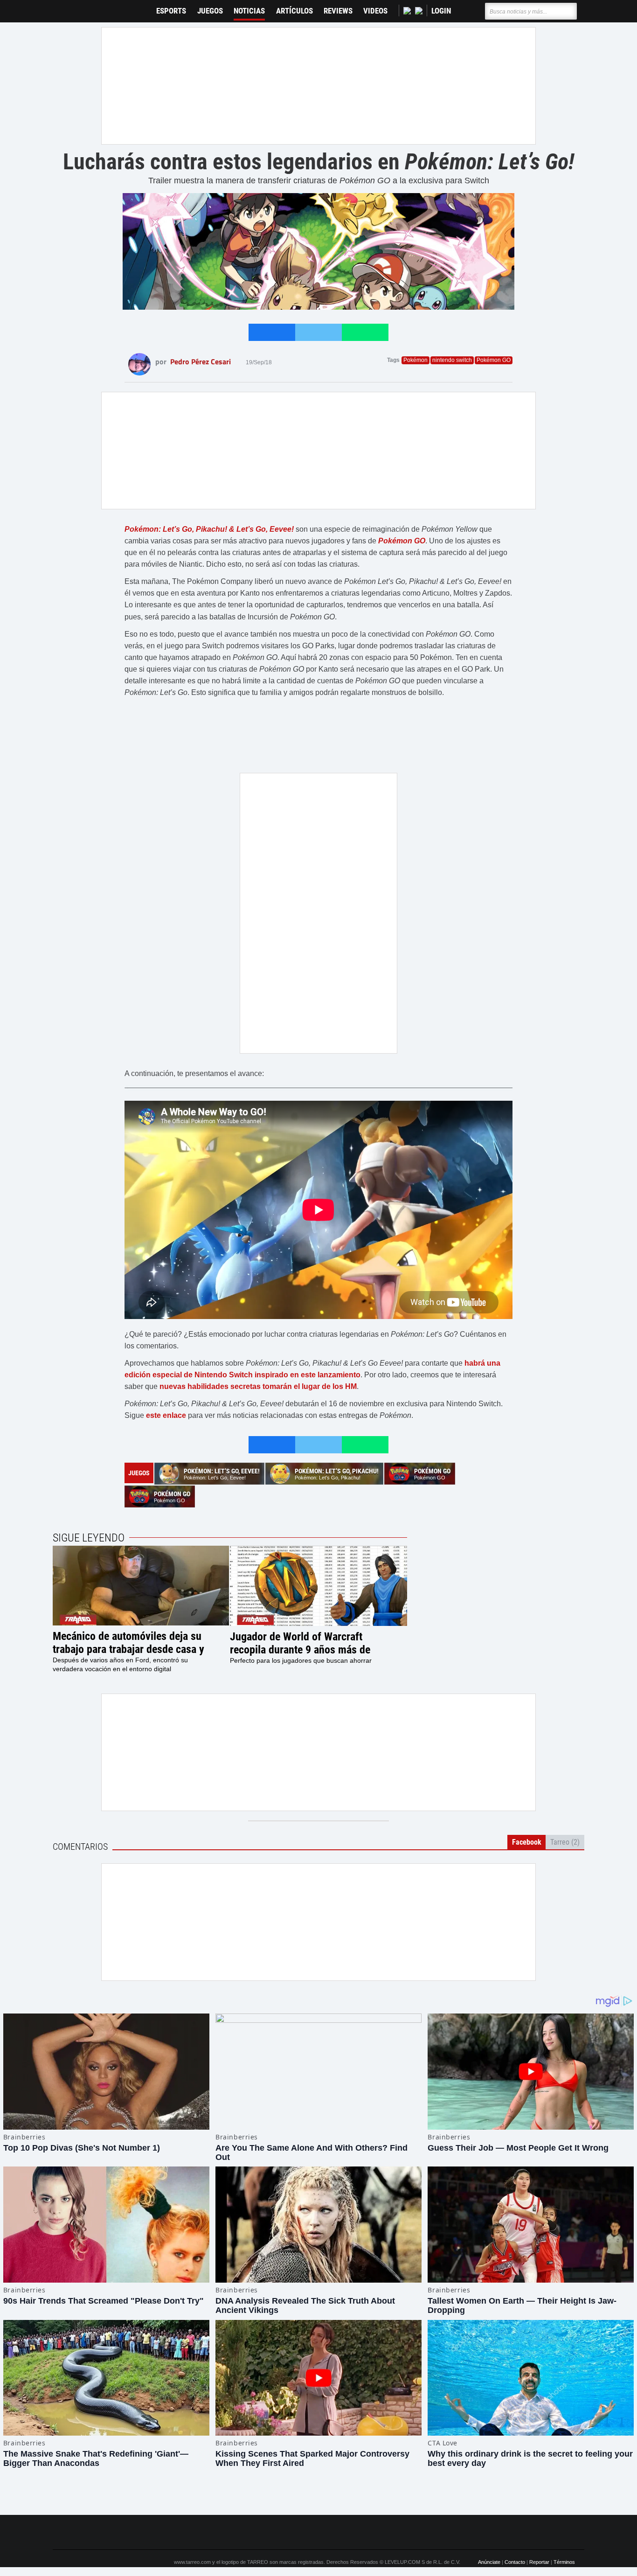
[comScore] (425, 2533)
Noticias (249, 11)
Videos (375, 11)
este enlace (166, 1415)
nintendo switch (452, 360)
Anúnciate (489, 2562)
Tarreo (66, 7)
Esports (171, 11)
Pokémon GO (494, 360)
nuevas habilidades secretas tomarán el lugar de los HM (257, 1386)
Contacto (515, 2562)
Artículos (294, 11)
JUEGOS (210, 11)
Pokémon (415, 360)
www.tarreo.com (192, 2562)
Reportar (539, 2562)
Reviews (338, 11)
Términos (564, 2562)
